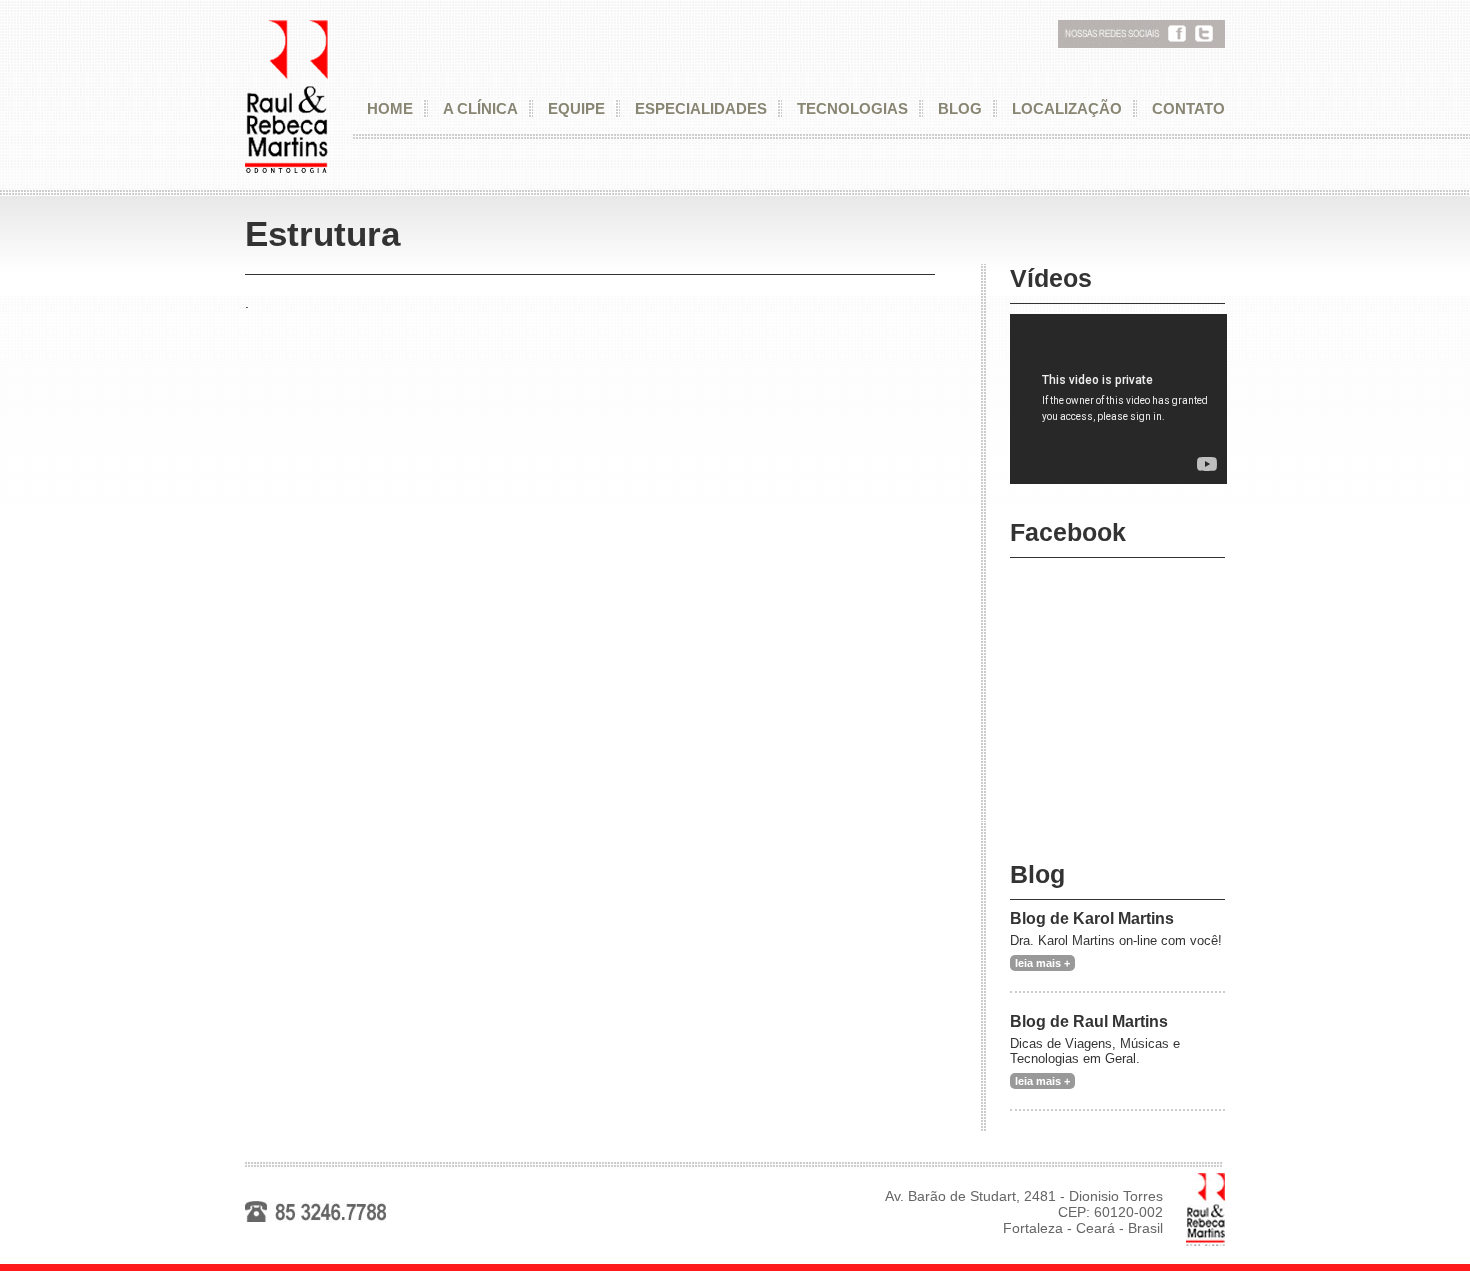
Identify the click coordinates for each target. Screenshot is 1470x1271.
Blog (960, 108)
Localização (1067, 108)
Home (390, 108)
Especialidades (701, 108)
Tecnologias (852, 108)
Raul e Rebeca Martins (286, 97)
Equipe (576, 108)
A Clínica (480, 108)
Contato (1188, 108)
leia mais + (1042, 963)
